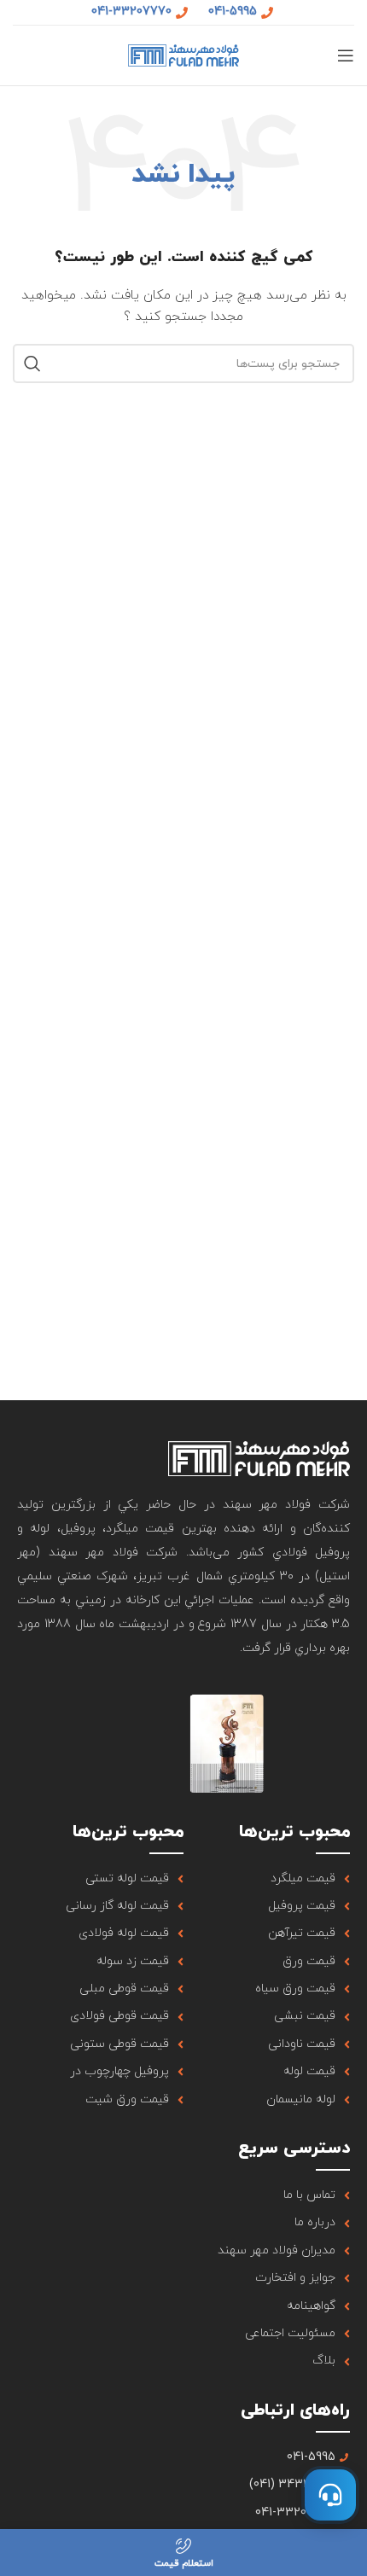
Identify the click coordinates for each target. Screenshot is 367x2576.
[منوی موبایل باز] (346, 55)
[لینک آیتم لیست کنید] (267, 1879)
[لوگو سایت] (183, 54)
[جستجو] (32, 363)
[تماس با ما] (330, 2495)
